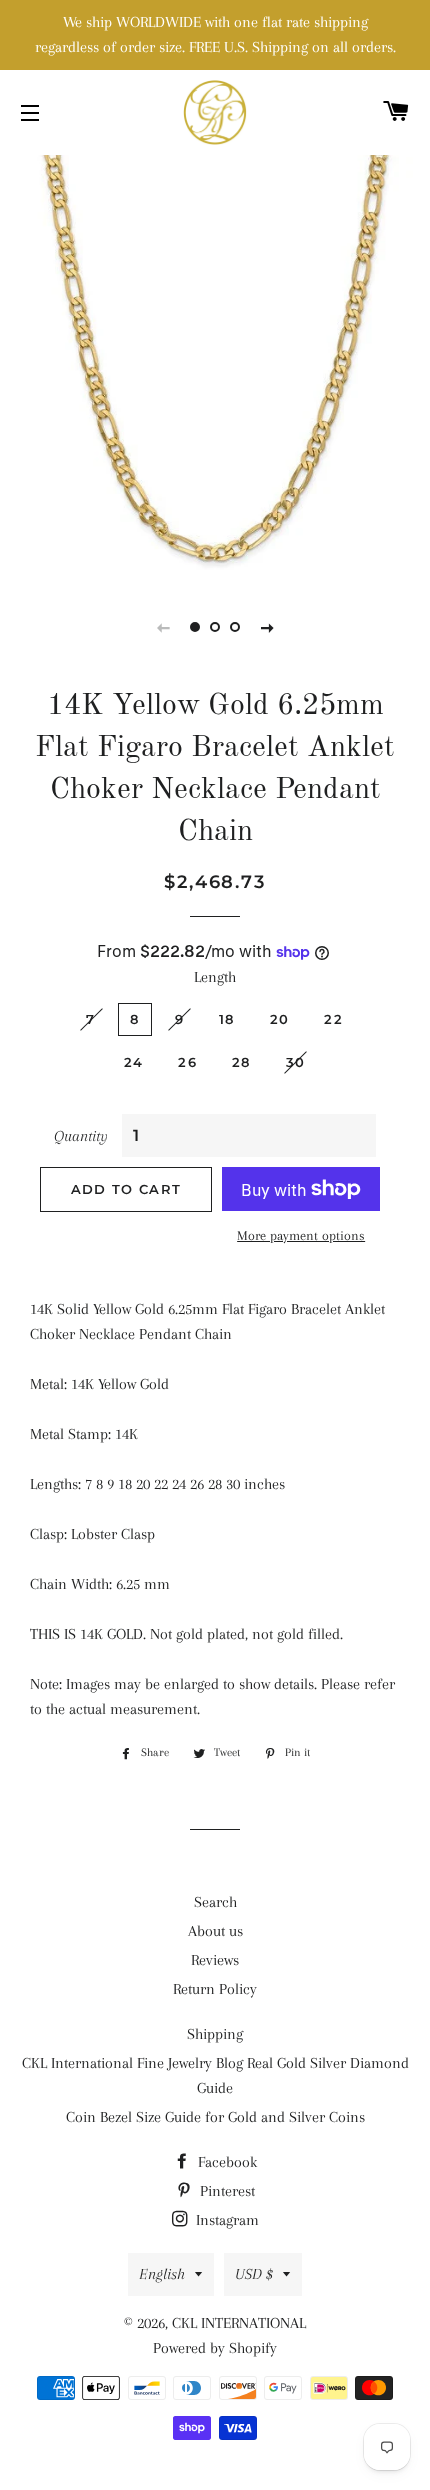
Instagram (225, 2220)
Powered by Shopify (215, 2348)
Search (215, 1902)
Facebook (225, 2162)
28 (241, 1062)
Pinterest (225, 2191)
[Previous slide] (163, 627)
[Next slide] (267, 627)
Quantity (81, 1136)
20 (280, 1019)
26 (187, 1062)
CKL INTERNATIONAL (239, 2323)
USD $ (254, 2274)
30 (296, 1062)
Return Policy (215, 1989)
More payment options (301, 1235)
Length (215, 977)
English (162, 2274)
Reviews (215, 1960)
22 (333, 1019)
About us (215, 1931)
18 (227, 1019)
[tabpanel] (215, 365)
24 (134, 1062)
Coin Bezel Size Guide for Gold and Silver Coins (215, 2117)
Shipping (215, 2034)
